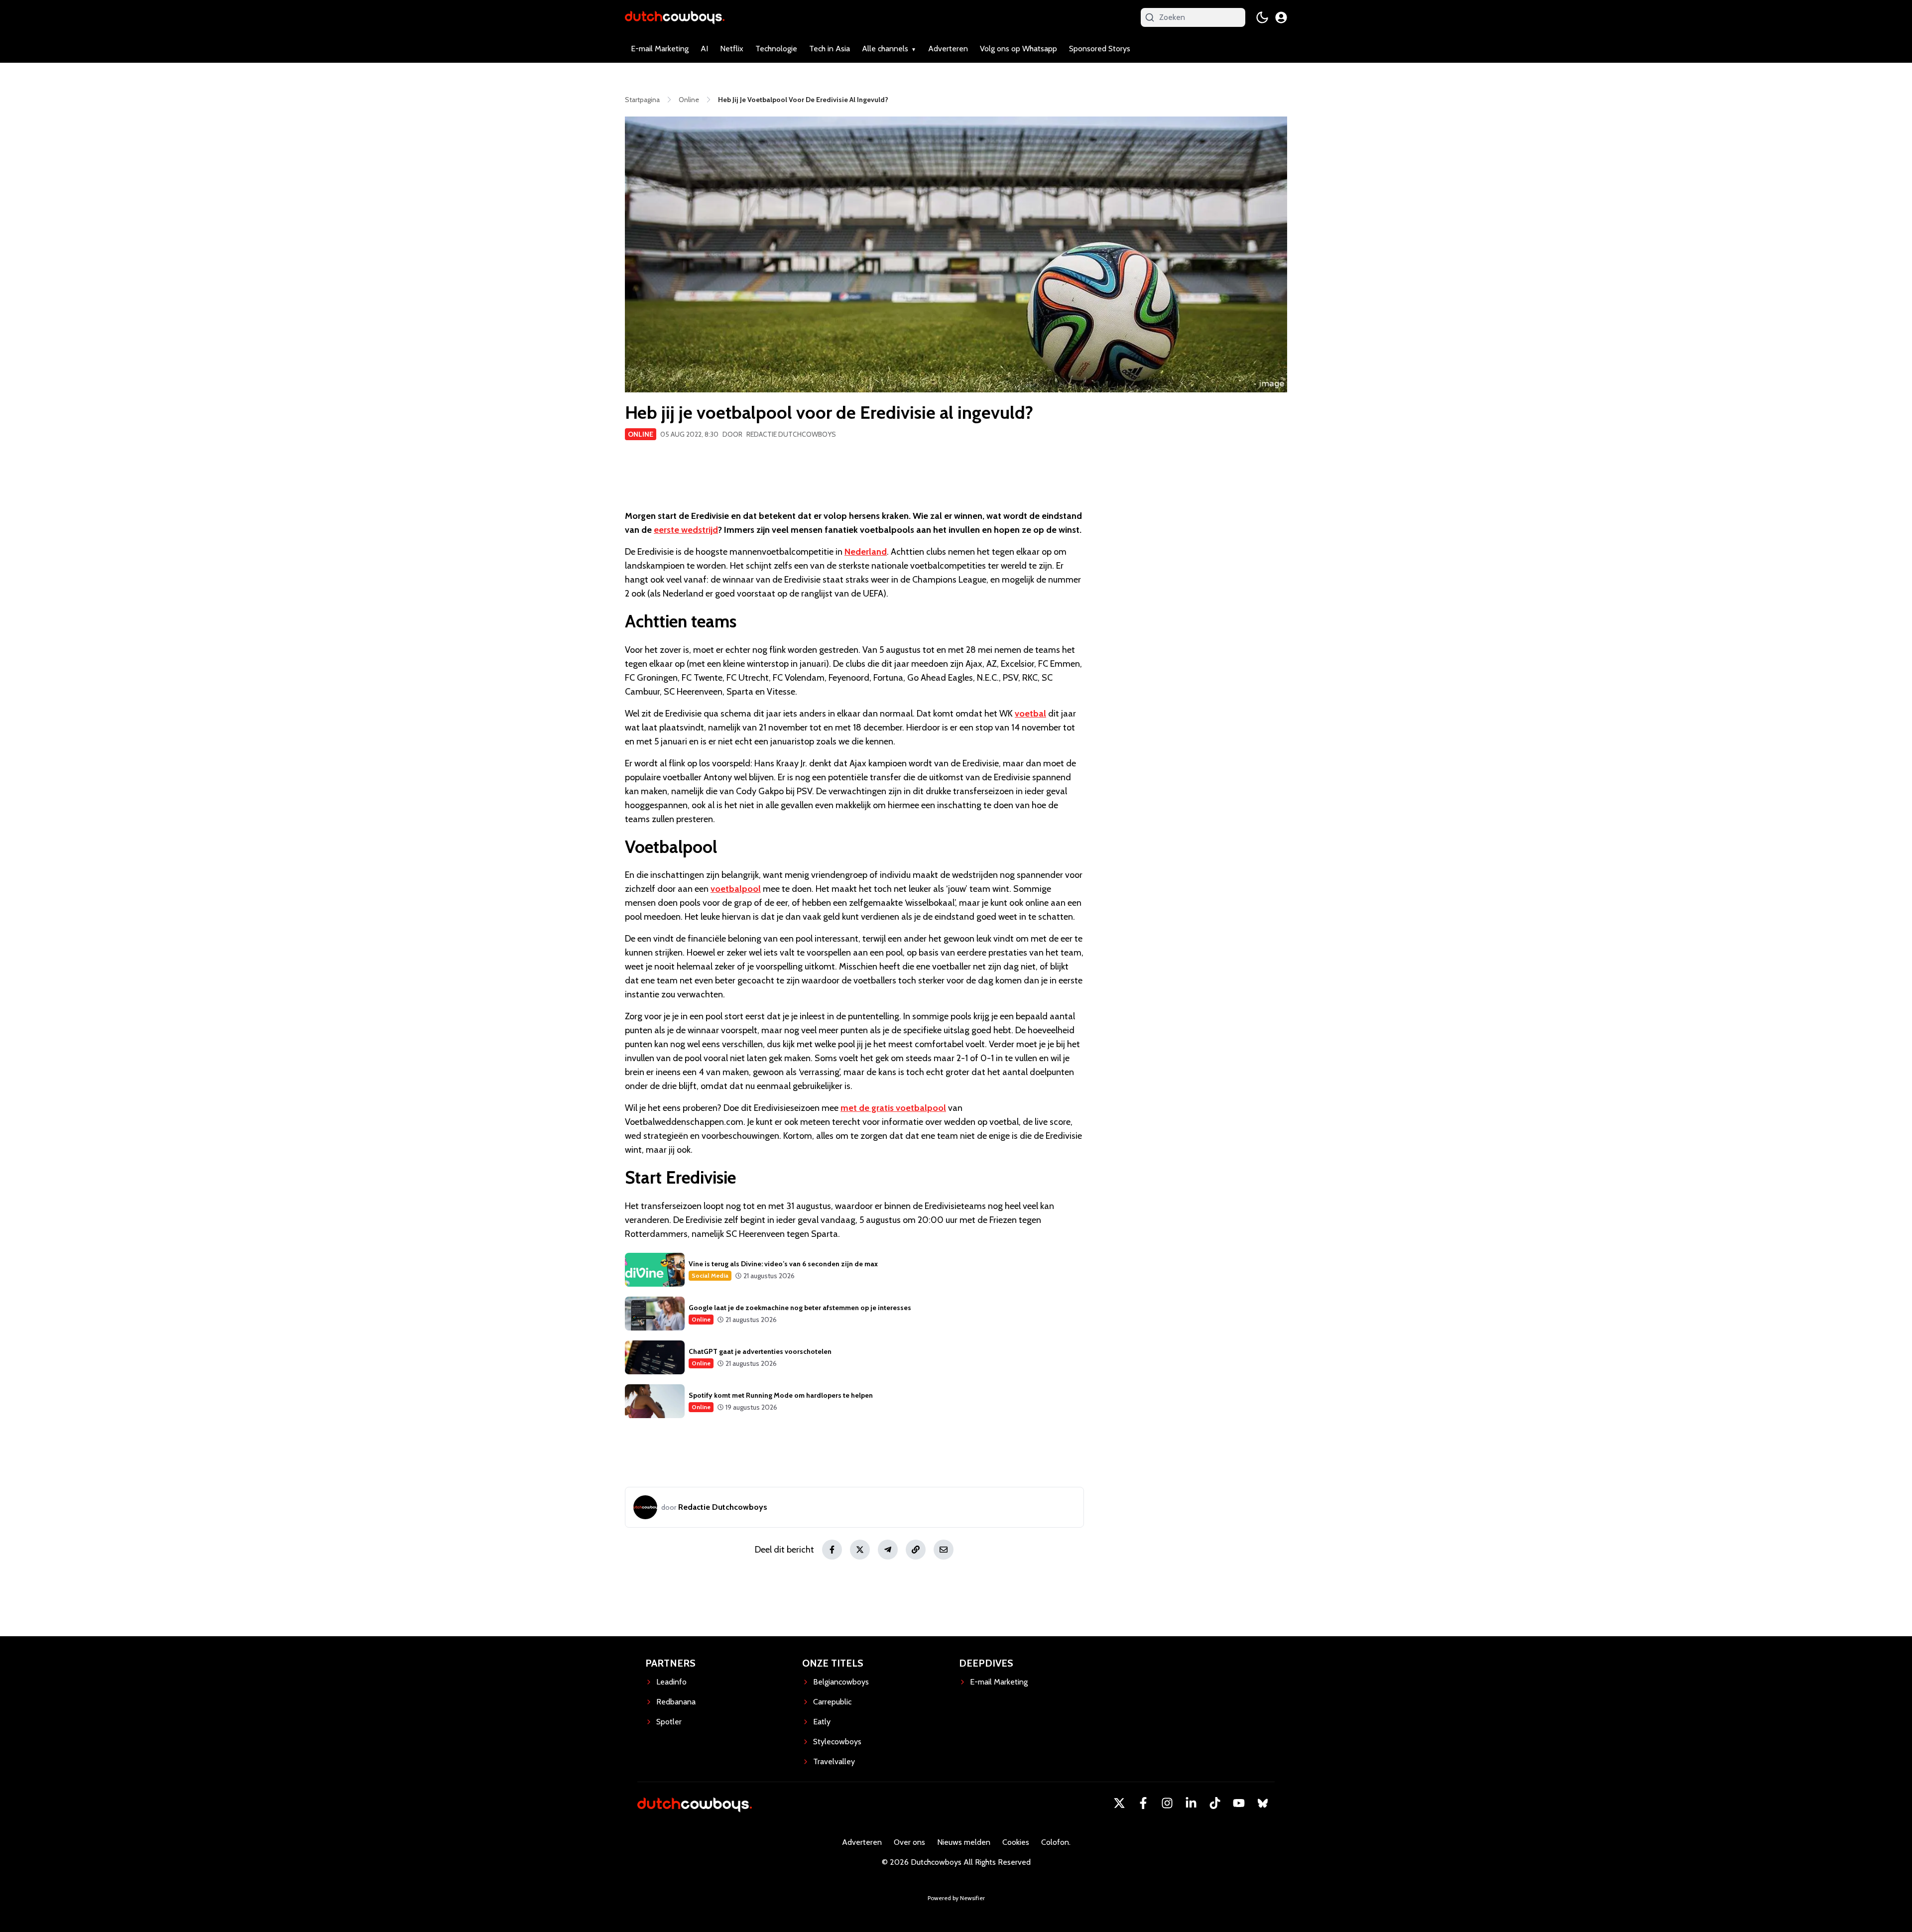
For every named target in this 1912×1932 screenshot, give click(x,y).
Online (641, 434)
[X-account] (1119, 1803)
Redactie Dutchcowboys (791, 434)
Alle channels (885, 49)
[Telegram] (888, 1550)
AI (704, 49)
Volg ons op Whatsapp (1018, 49)
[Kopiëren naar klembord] (916, 1550)
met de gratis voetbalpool (893, 1108)
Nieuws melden (964, 1842)
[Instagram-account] (1167, 1803)
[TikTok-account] (1215, 1803)
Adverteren (948, 49)
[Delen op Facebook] (832, 1550)
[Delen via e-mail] (944, 1550)
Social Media (710, 1275)
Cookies (1016, 1842)
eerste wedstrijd (686, 530)
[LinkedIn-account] (1191, 1803)
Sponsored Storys (1100, 49)
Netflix (732, 49)
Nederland (866, 552)
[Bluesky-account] (1263, 1803)
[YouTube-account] (1239, 1803)
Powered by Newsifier (956, 1898)
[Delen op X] (860, 1550)
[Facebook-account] (1143, 1803)
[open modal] (1281, 17)
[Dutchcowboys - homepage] (675, 17)
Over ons (909, 1842)
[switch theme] (1262, 17)
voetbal (1030, 714)
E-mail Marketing (660, 49)
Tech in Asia (830, 49)
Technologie (776, 49)
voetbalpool (736, 889)
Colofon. (1056, 1842)
